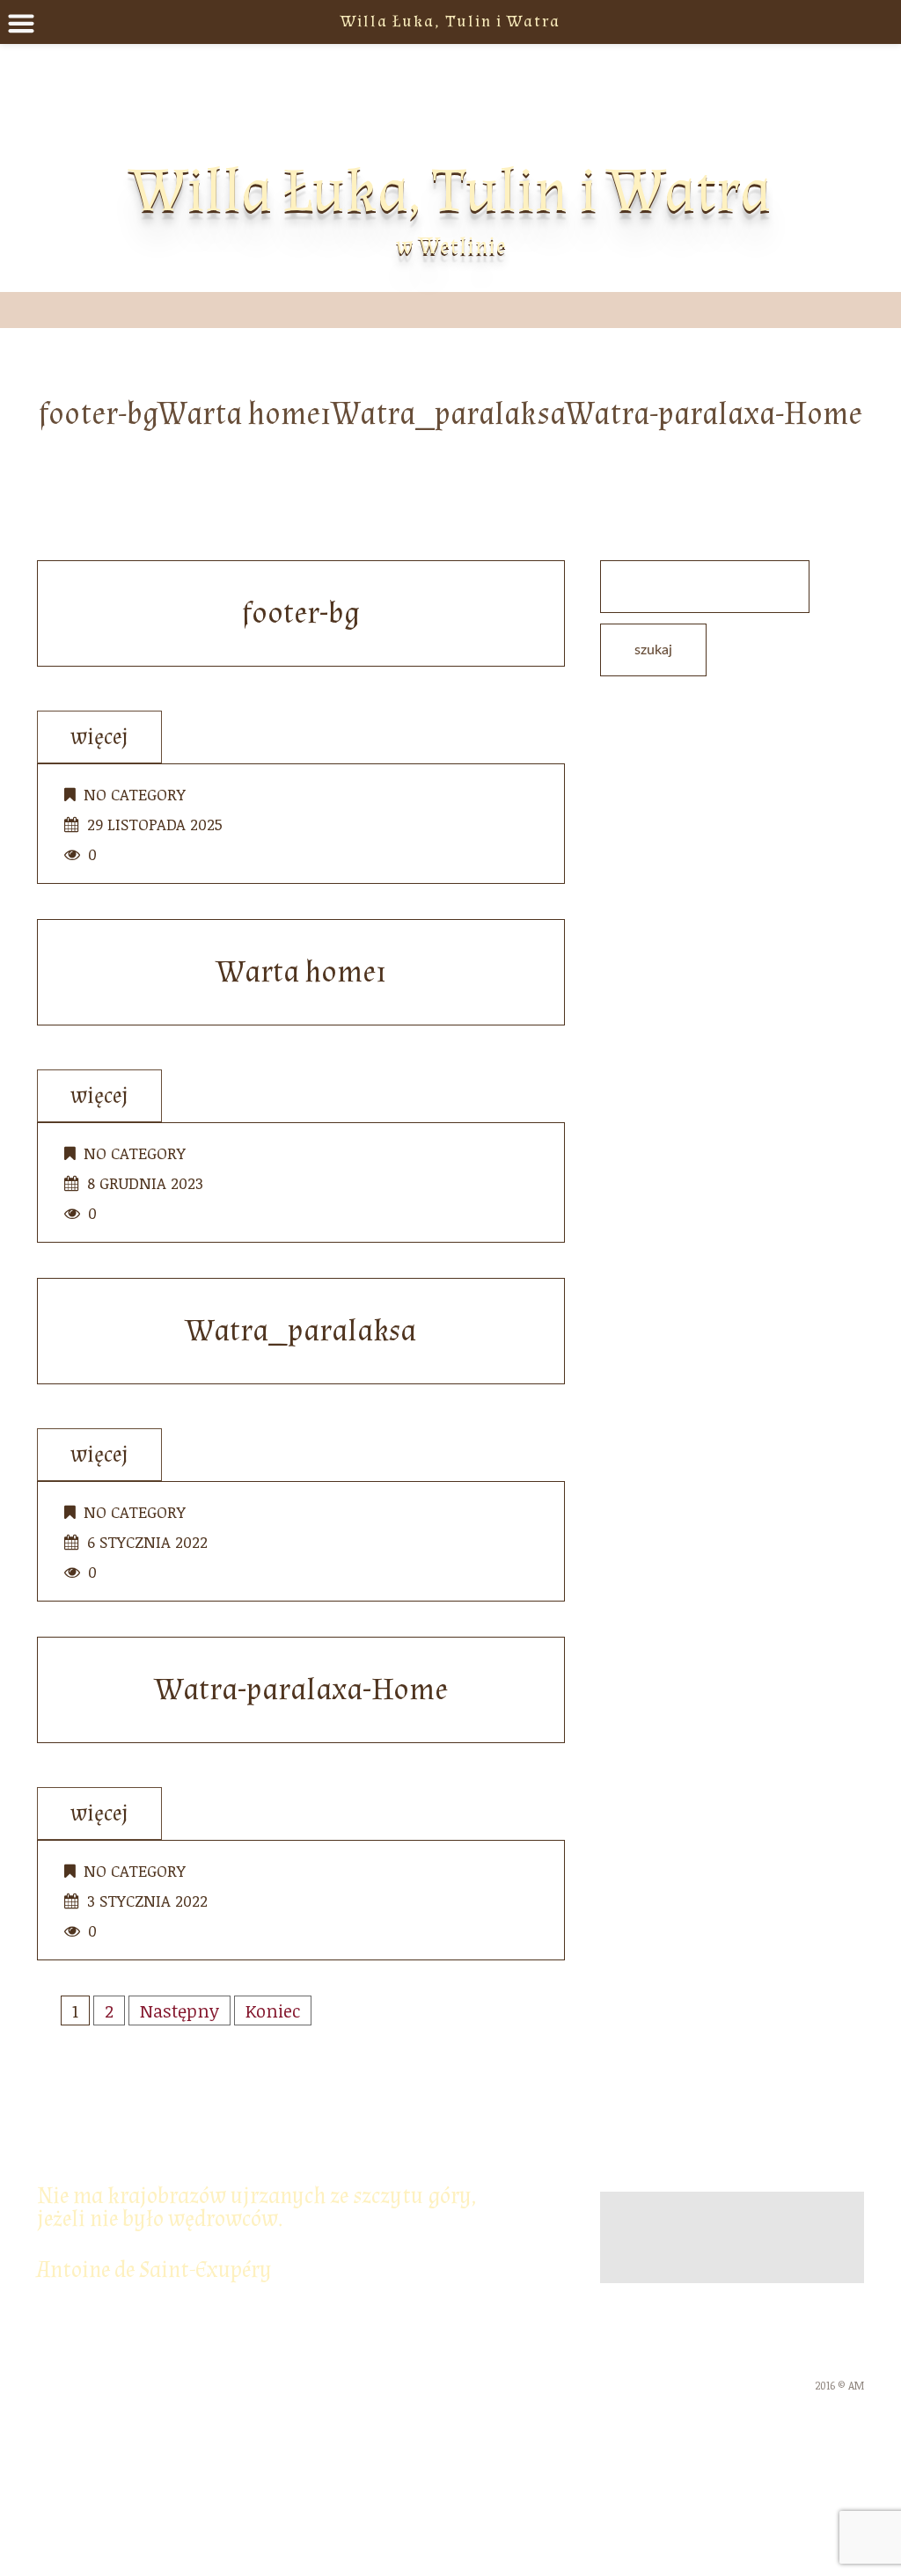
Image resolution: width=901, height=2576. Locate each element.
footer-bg (301, 613)
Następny (179, 2010)
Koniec (273, 2010)
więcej (99, 737)
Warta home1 (301, 972)
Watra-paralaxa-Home (301, 1690)
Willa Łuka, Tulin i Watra (450, 191)
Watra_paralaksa (301, 1331)
